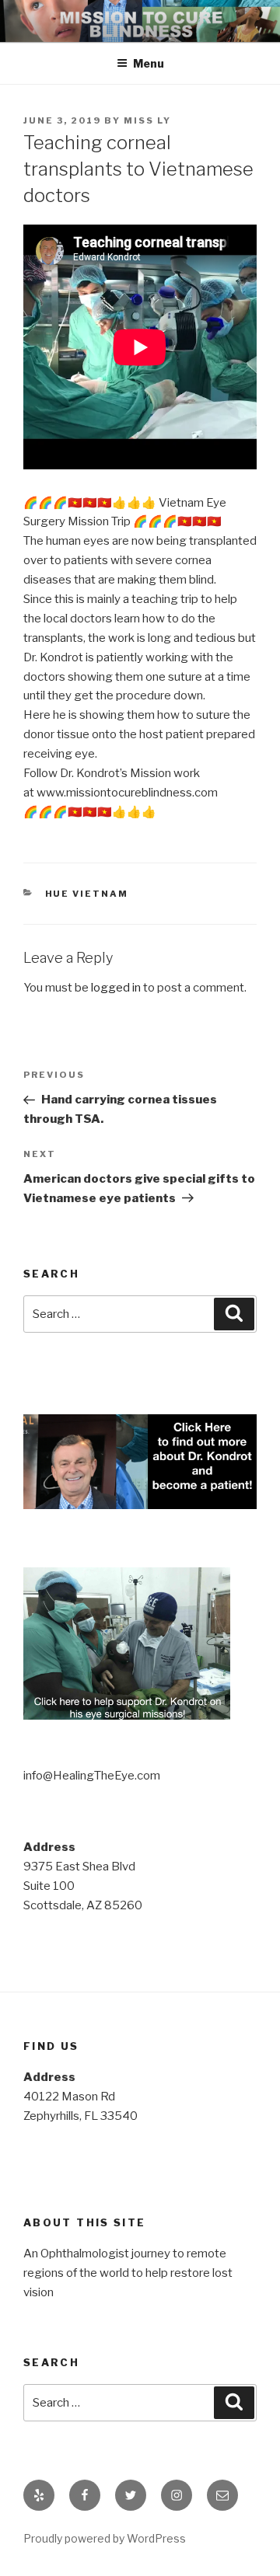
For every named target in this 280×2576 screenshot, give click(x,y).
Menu (149, 63)
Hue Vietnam (87, 894)
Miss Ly (147, 120)
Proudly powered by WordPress (105, 2538)
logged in (116, 988)
